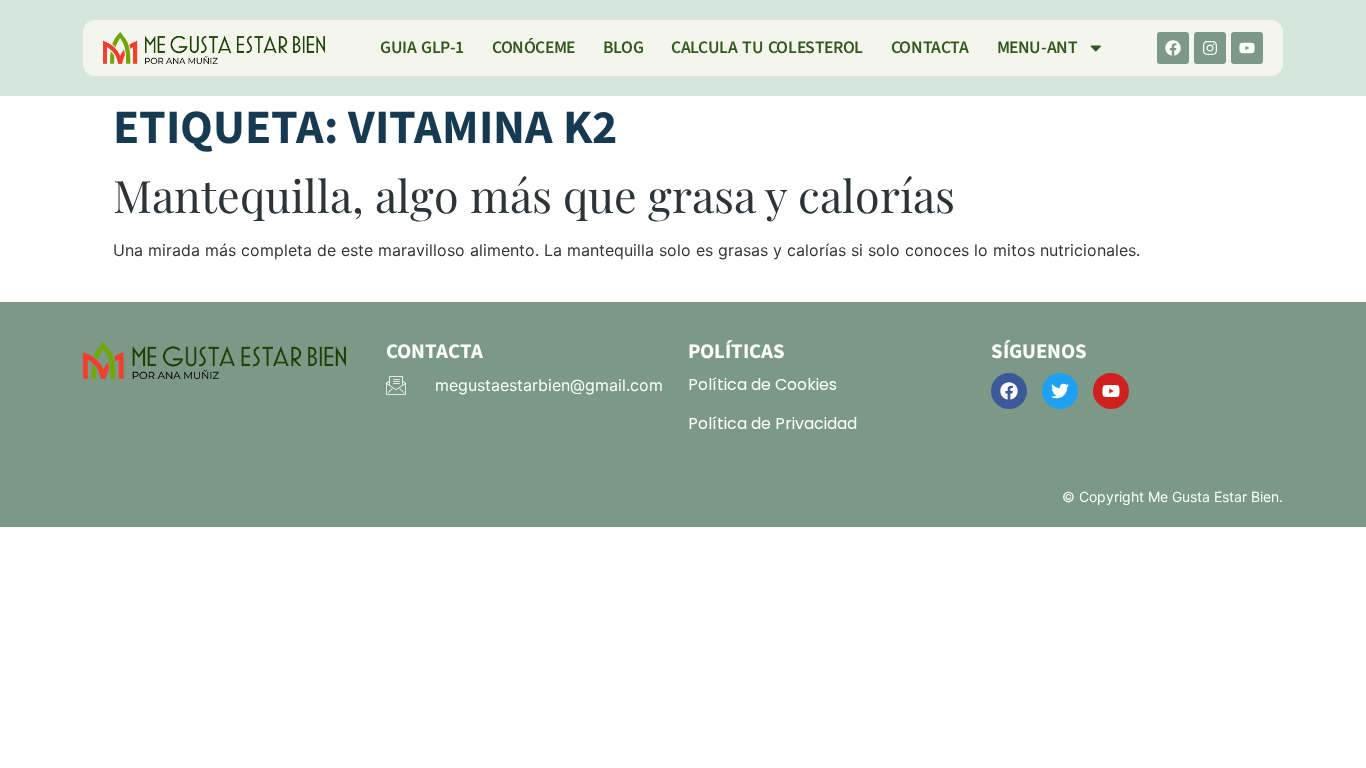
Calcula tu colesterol (767, 47)
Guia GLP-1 (422, 47)
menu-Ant (1037, 47)
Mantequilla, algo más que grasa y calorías (534, 194)
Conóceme (533, 47)
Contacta (930, 47)
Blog (623, 47)
